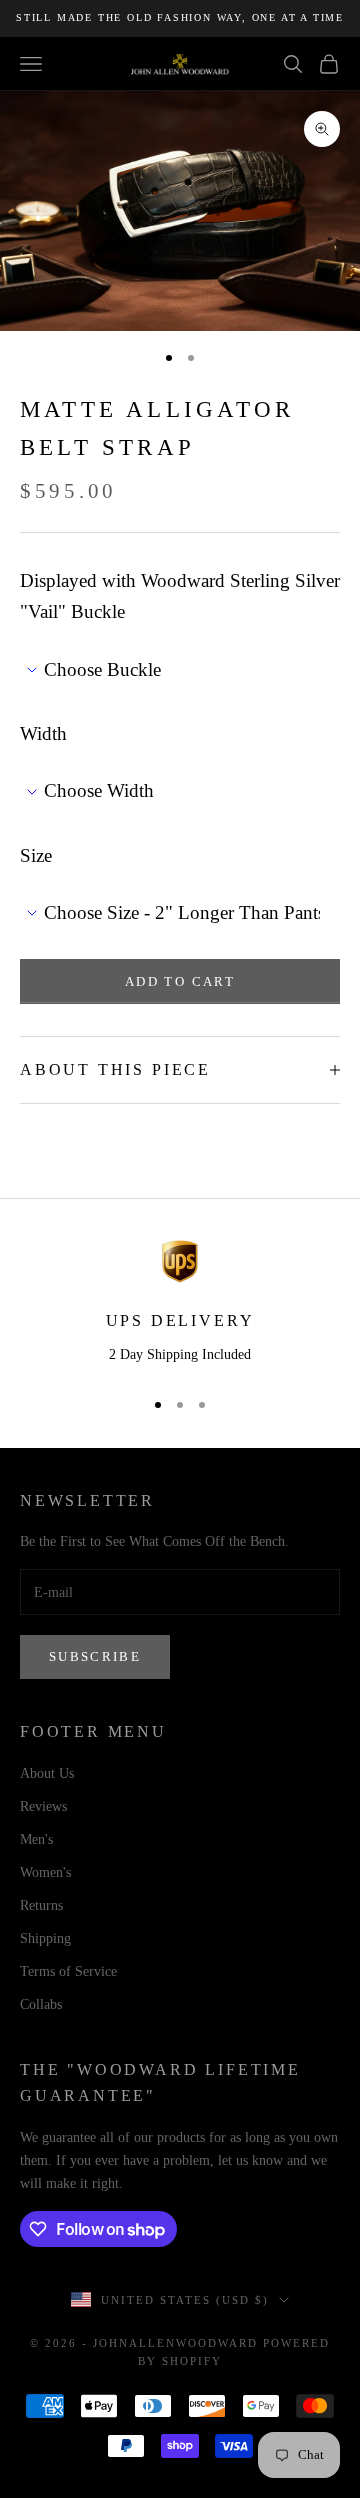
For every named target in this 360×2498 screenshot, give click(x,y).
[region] (180, 1304)
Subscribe (95, 1656)
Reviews (43, 1806)
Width (43, 733)
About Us (47, 1773)
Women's (45, 1872)
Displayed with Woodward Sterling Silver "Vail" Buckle (180, 596)
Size (36, 855)
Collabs (41, 2004)
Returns (41, 1905)
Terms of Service (68, 1971)
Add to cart (180, 981)
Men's (36, 1839)
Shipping (45, 1938)
